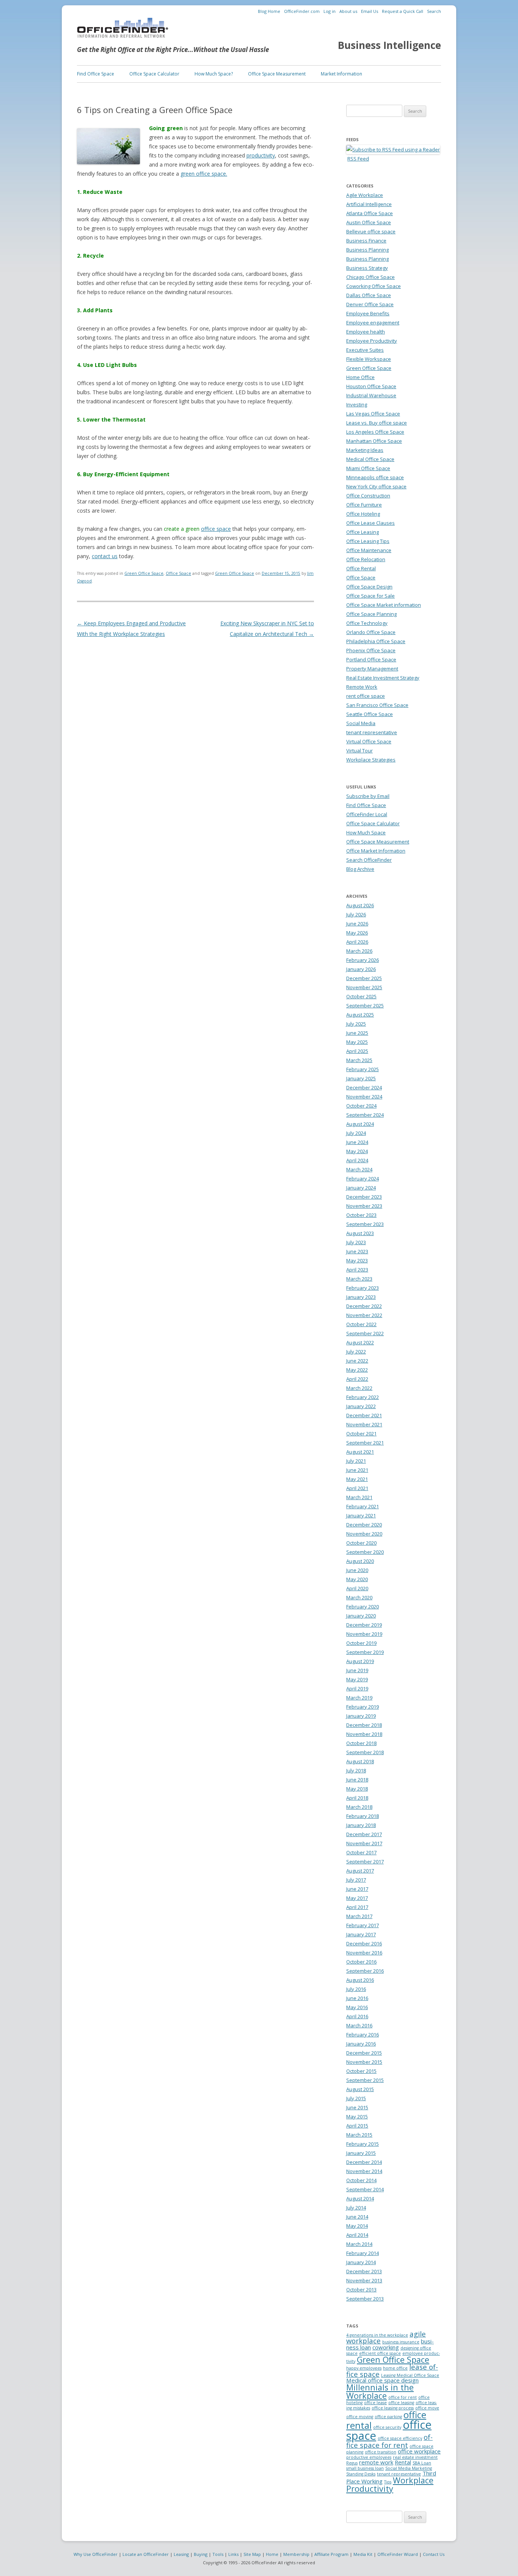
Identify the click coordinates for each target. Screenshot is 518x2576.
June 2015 (357, 2107)
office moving (360, 2417)
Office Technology (367, 623)
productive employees (369, 2457)
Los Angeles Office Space (375, 432)
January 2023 (361, 1297)
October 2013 (361, 2290)
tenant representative (372, 732)
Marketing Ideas (365, 450)
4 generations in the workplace (377, 2335)
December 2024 (364, 1087)
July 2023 (356, 1242)
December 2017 (364, 1834)
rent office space (366, 696)
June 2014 (357, 2217)
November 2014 (364, 2171)
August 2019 (360, 1661)
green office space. (204, 174)
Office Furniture (364, 505)
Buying (201, 2554)
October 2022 (361, 1324)
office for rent (403, 2397)
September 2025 (365, 1006)
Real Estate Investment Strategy (383, 678)
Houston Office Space (371, 386)
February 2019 (363, 1707)
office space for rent (389, 2441)
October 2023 (361, 1215)
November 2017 (364, 1843)
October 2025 (361, 996)
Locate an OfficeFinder (146, 2554)
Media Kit (363, 2554)
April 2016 (357, 2016)
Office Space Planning (371, 614)
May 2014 (357, 2226)
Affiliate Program (331, 2554)
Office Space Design (369, 587)
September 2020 (365, 1552)
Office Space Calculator (154, 74)
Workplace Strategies (371, 760)
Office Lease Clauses (370, 523)
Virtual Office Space (369, 741)
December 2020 (364, 1525)
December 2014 (364, 2162)
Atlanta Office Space (370, 213)
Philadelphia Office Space (376, 641)
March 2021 (359, 1497)
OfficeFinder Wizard (398, 2554)
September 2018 (365, 1752)
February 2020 (363, 1607)
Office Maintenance (369, 550)
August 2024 (360, 1124)
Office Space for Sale (370, 596)
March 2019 (359, 1698)
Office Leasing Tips (368, 541)
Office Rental (361, 568)
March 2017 (359, 1916)
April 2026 (357, 942)
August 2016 (360, 1980)
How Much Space (366, 832)
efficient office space (380, 2353)
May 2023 (357, 1260)
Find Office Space (96, 74)
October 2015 (361, 2071)
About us (348, 11)
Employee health (366, 332)
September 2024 (365, 1115)
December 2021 (364, 1415)
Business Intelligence (389, 45)
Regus (352, 2463)
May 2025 (357, 1042)
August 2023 (360, 1233)
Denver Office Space (370, 304)
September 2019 (365, 1652)
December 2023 (364, 1197)
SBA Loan (422, 2463)
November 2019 (364, 1634)
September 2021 (365, 1443)
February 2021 (363, 1506)
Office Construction (368, 496)
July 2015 (356, 2098)
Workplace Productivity (390, 2484)
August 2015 (360, 2089)
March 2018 (359, 1807)
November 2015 (364, 2062)
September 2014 (365, 2189)
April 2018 (357, 1798)
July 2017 (356, 1880)
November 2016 (364, 1953)
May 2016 (357, 2007)
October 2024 (361, 1106)
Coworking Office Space (374, 286)
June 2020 (357, 1570)
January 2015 (361, 2153)
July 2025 (356, 1024)
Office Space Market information (384, 605)
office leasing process (393, 2408)
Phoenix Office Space (371, 650)
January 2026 (361, 969)
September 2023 (365, 1224)
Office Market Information (376, 851)
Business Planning (367, 250)
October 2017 (361, 1852)
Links (233, 2554)
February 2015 (363, 2144)
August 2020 (360, 1561)
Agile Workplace (365, 195)
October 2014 (361, 2180)
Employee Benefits (368, 313)
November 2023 (364, 1206)
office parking (388, 2417)
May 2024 (357, 1151)
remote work (376, 2462)
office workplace (419, 2451)
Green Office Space (144, 573)
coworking (386, 2347)
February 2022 (363, 1397)
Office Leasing (363, 532)
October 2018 (361, 1743)
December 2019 (364, 1625)
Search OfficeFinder (369, 860)
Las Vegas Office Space (373, 414)
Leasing (181, 2554)
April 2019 (357, 1688)
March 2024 (359, 1169)
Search (434, 11)
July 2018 (356, 1770)
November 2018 (364, 1734)
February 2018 (363, 1816)
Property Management (372, 669)
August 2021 (360, 1452)
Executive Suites (365, 350)
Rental (403, 2462)
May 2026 (357, 933)
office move (427, 2408)
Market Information (341, 74)
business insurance (401, 2342)
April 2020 (357, 1588)
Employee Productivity (372, 341)
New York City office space (376, 486)
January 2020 (361, 1616)
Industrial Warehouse (371, 395)
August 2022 (360, 1342)
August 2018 (360, 1761)
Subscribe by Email (368, 796)
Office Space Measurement (277, 74)
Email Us (370, 11)
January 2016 (361, 2044)
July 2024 (356, 1133)
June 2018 (357, 1780)
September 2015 (365, 2080)
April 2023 (357, 1270)
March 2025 (359, 1060)
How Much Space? (214, 74)
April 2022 (357, 1379)
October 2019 (361, 1643)
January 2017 (361, 1934)
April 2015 (357, 2126)
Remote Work (362, 687)
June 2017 (357, 1889)
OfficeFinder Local (367, 814)
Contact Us (434, 2554)
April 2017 (357, 1907)
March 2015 (359, 2135)
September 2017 (365, 1862)
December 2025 (364, 978)
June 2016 (357, 1998)
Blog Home (269, 11)
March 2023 (359, 1279)
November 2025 (364, 987)
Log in (330, 11)
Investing (357, 404)
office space (216, 529)
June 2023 (357, 1251)
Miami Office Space (368, 468)
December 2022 (364, 1306)
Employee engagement (373, 323)
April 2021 (357, 1488)
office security (387, 2427)
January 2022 (361, 1406)
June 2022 (357, 1361)
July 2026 (356, 914)
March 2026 (359, 951)
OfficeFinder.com (302, 11)
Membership (296, 2554)
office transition (381, 2452)
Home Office (360, 377)
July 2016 (356, 1989)
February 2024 (363, 1179)
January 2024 (361, 1188)
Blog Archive (360, 869)
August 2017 (360, 1871)
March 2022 (359, 1388)
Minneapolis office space (375, 477)
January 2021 (361, 1515)
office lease (375, 2403)
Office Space (178, 573)
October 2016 (361, 1962)
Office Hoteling (363, 514)
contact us (105, 556)
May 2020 (357, 1579)
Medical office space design (382, 2380)
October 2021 (361, 1434)
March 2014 (359, 2244)
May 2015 (357, 2117)
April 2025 (357, 1051)
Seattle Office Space (370, 714)
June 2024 (357, 1142)
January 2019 (361, 1716)
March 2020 (359, 1597)
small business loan (365, 2468)
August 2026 (360, 905)
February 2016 (363, 2035)
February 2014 (363, 2253)
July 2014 (356, 2208)
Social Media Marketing (409, 2468)
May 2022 (357, 1370)
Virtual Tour (359, 751)
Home (272, 2554)
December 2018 (364, 1725)
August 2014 (360, 2198)
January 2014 (361, 2262)
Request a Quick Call (403, 11)
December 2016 (364, 1943)
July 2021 (356, 1461)
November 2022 (364, 1315)
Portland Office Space (371, 659)
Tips (388, 2482)
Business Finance (366, 241)
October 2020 (361, 1543)
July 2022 (356, 1352)
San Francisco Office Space (377, 705)
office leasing (401, 2403)
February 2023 (363, 1288)
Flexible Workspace (369, 359)
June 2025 (357, 1033)
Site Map (252, 2554)
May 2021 (357, 1479)
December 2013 (364, 2271)
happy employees (364, 2368)
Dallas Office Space (369, 295)
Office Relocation (366, 559)
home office (395, 2368)
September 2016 (365, 1971)
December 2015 (364, 2053)
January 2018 (361, 1825)
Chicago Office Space (370, 277)
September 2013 (365, 2299)
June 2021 (357, 1470)
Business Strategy (367, 268)
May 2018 (357, 1789)
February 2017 (363, 1925)
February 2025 (363, 1069)
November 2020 (364, 1534)
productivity (261, 155)
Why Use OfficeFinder (96, 2554)
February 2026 (363, 960)
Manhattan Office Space (374, 441)
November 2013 (364, 2280)
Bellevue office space (371, 231)
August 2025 (360, 1015)
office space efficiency (400, 2438)
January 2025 (361, 1078)
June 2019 (357, 1670)
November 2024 (364, 1097)
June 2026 (357, 924)
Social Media (361, 723)
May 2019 (357, 1679)
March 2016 (359, 2025)
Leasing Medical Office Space (410, 2375)
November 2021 (364, 1424)
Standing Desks (361, 2474)
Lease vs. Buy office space (377, 423)
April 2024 (357, 1160)
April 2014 (357, 2235)
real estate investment (415, 2457)
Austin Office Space (369, 222)
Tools (218, 2554)
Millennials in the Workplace (380, 2391)
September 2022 (365, 1333)
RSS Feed (358, 159)
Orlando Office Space (371, 632)
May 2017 (357, 1898)
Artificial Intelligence (369, 204)
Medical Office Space (370, 459)
